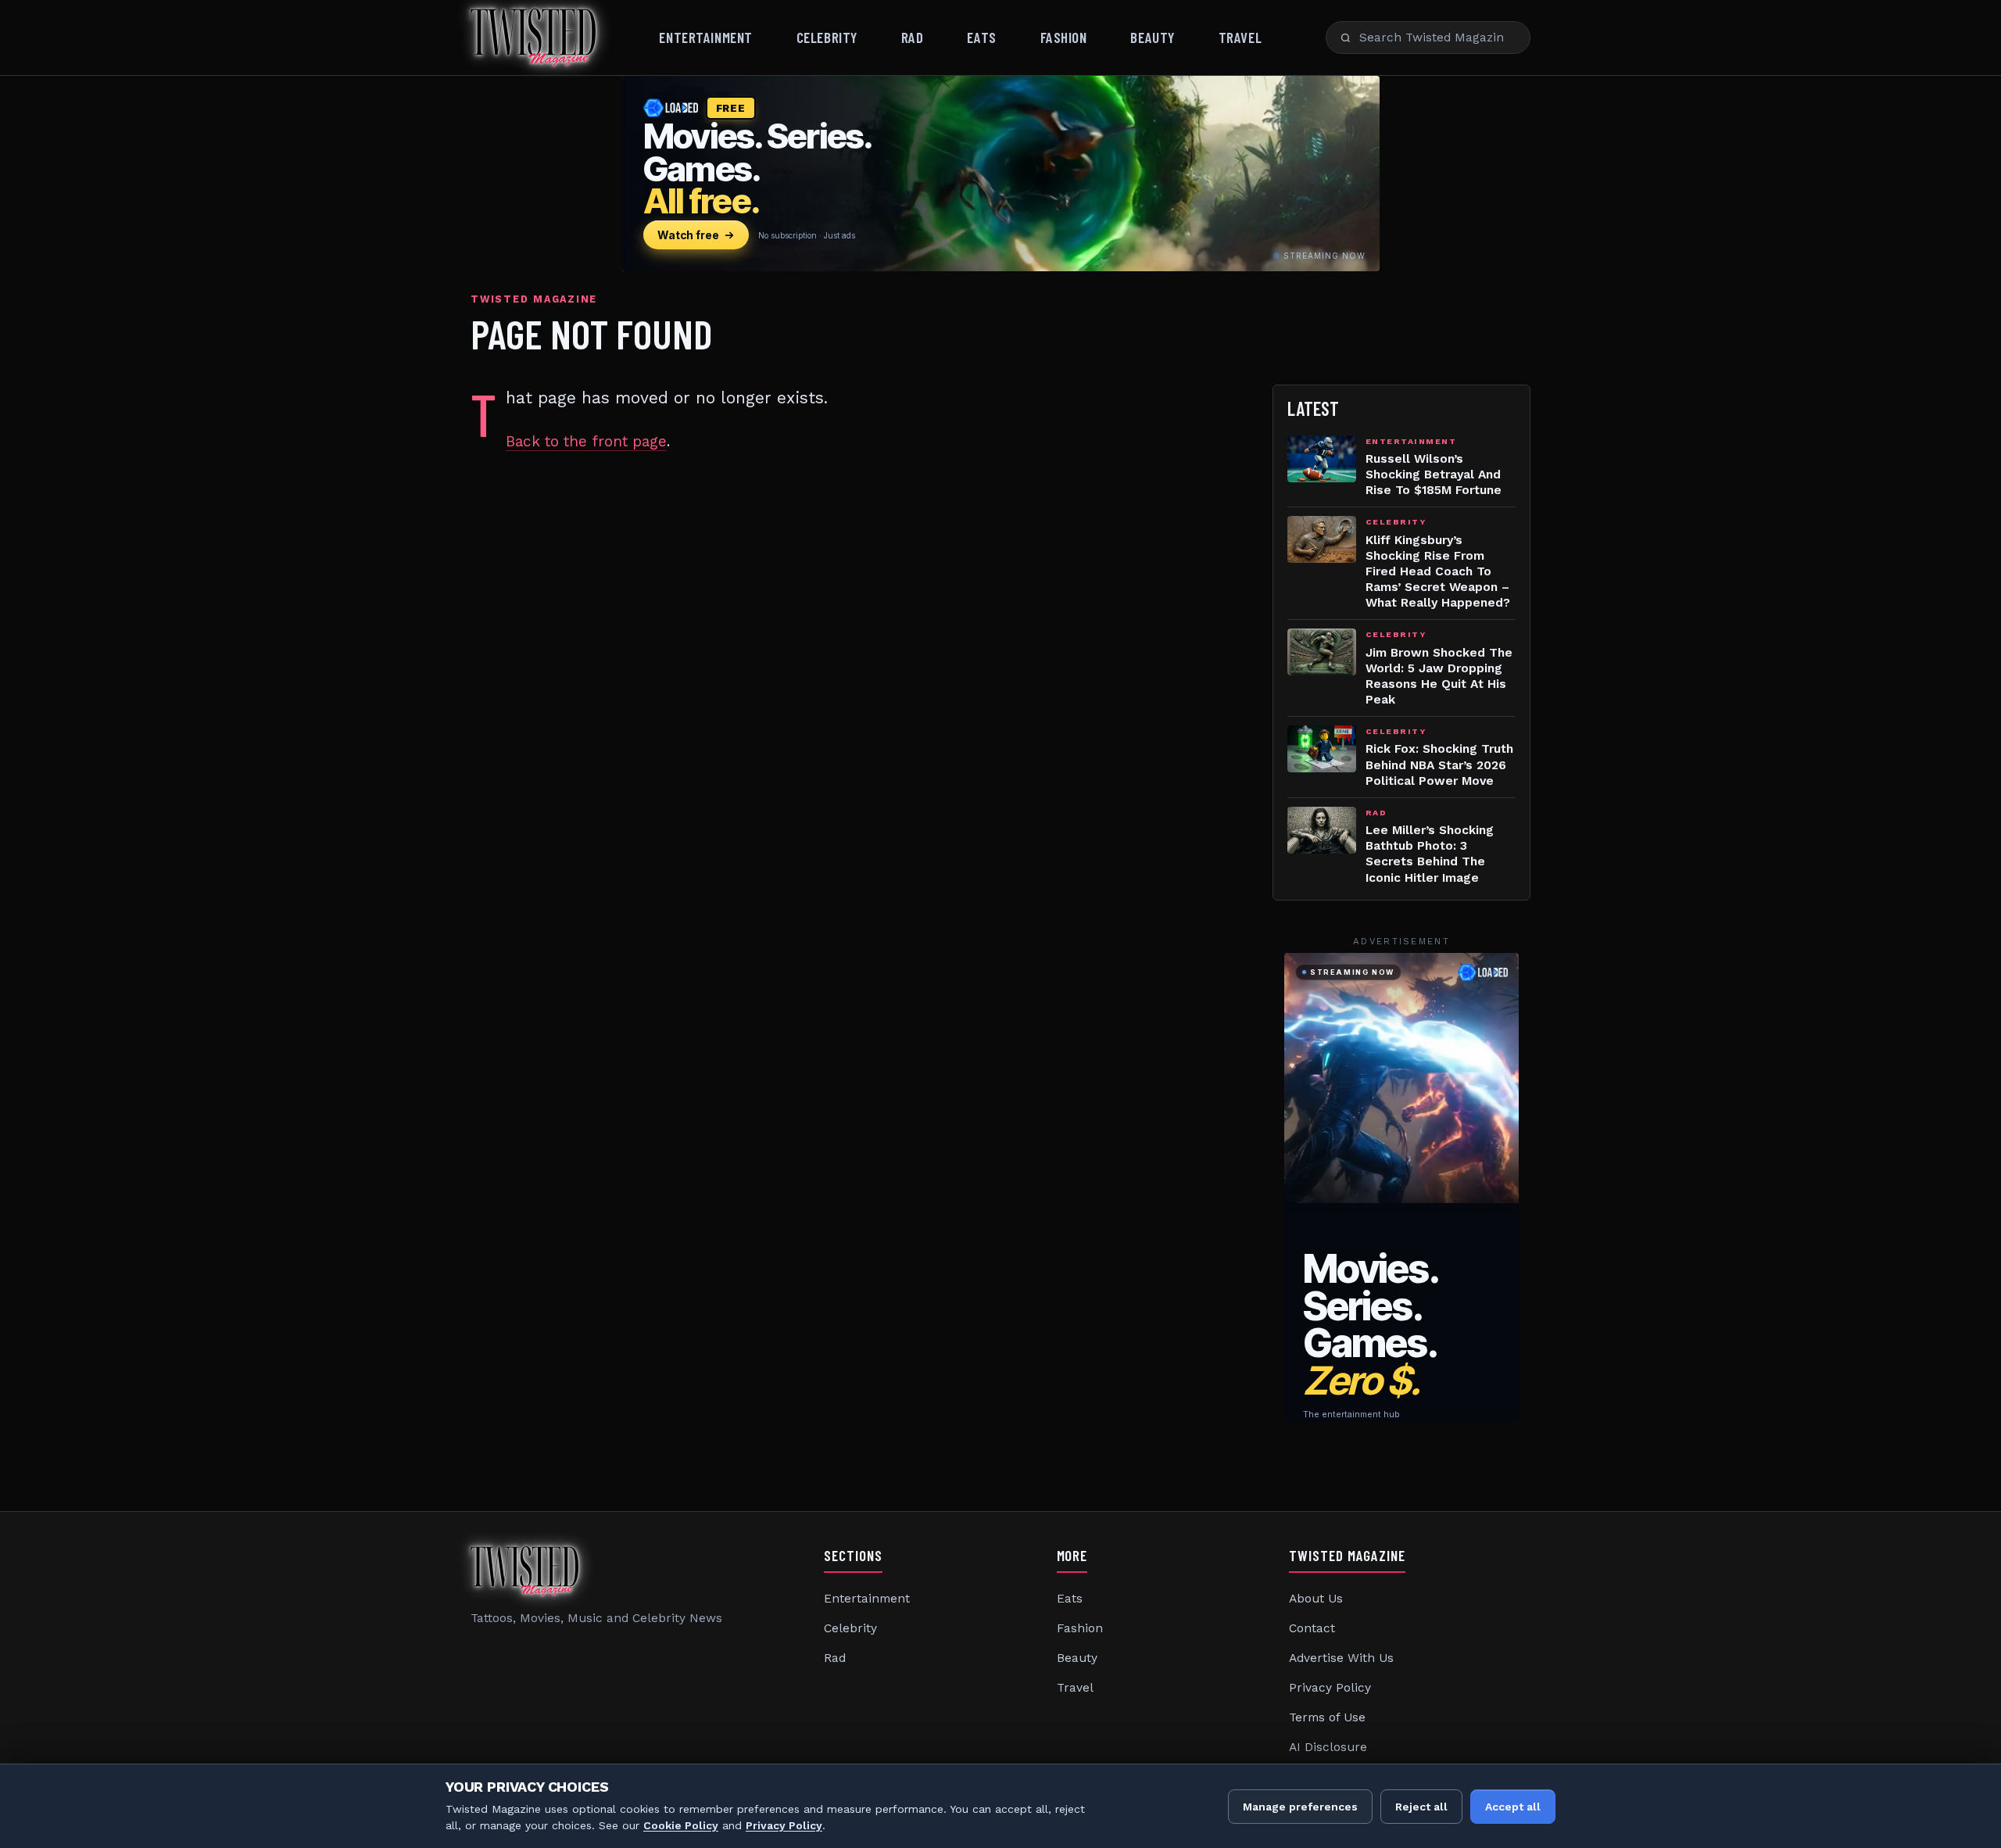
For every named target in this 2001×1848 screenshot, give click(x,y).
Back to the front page (586, 441)
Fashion (1064, 37)
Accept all (1513, 1807)
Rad (913, 37)
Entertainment (705, 37)
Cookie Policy (681, 1825)
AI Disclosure (1328, 1747)
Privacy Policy (1330, 1688)
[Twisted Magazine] (533, 38)
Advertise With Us (1341, 1658)
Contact (1312, 1628)
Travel (1240, 37)
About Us (1316, 1599)
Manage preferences (1300, 1807)
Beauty (1152, 37)
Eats (981, 37)
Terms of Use (1327, 1717)
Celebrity (827, 37)
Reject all (1421, 1807)
